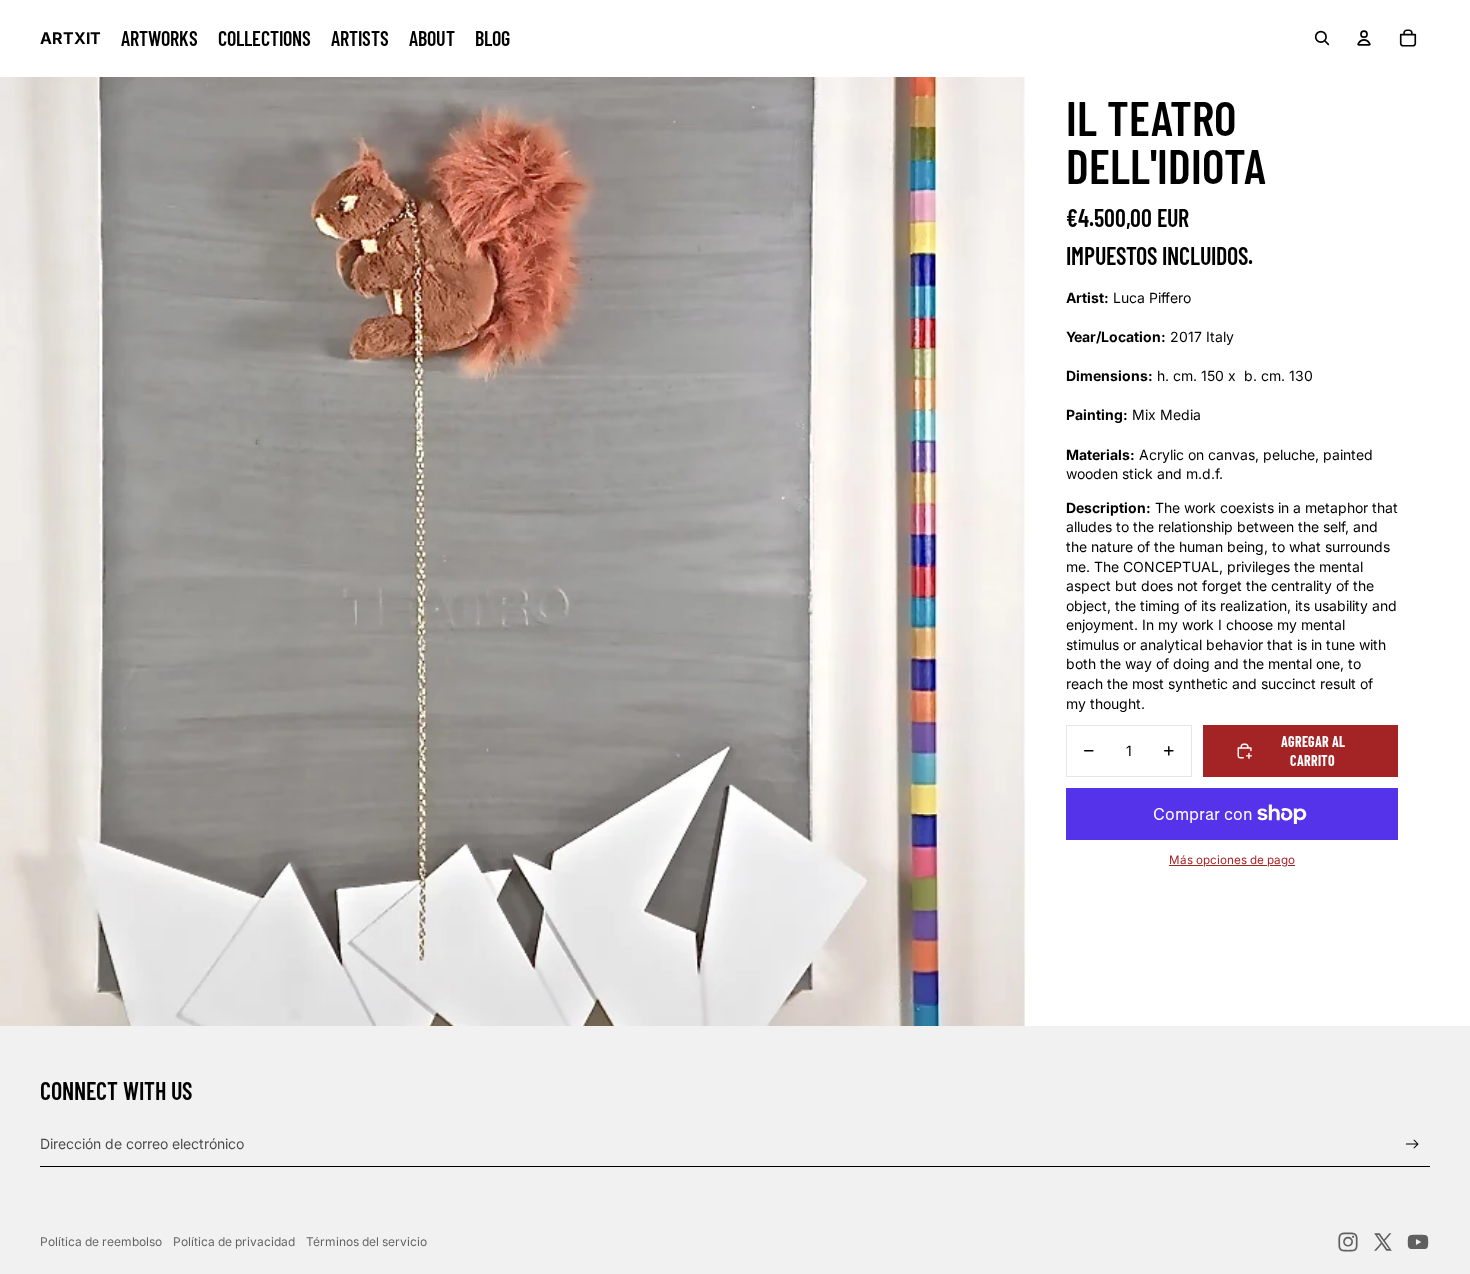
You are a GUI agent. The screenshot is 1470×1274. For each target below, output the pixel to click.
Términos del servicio (366, 1241)
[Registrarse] (1412, 1144)
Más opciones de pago (1232, 860)
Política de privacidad (234, 1241)
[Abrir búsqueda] (1322, 38)
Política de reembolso (101, 1241)
